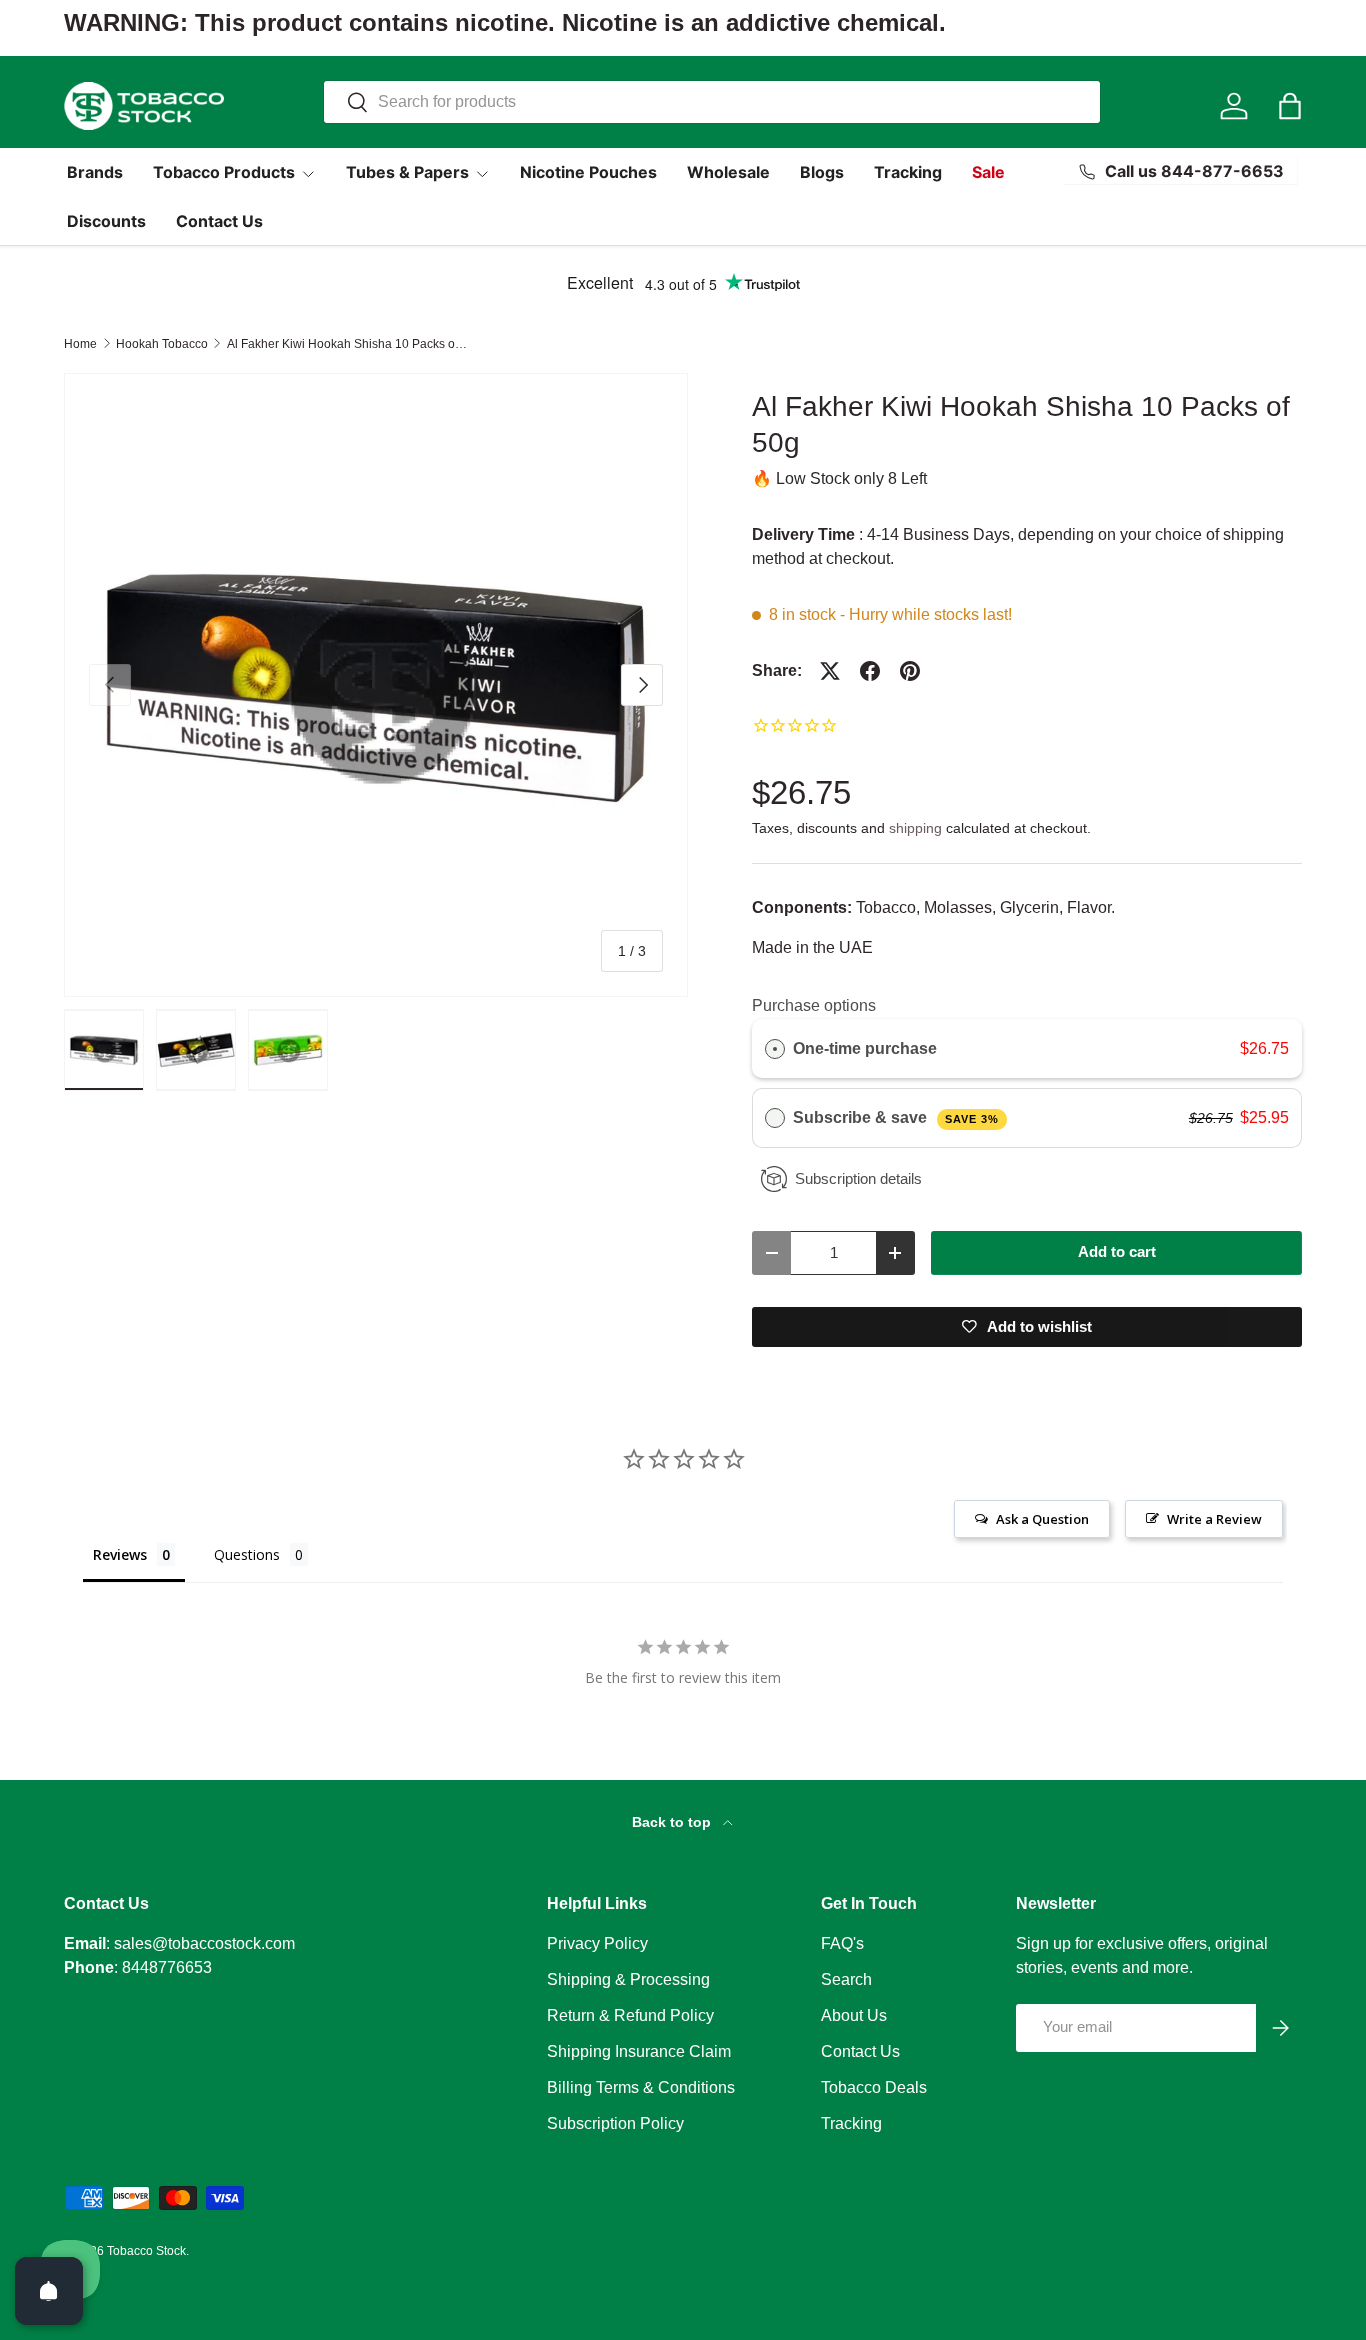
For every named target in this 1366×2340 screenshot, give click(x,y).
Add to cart (1117, 1252)
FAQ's (842, 1943)
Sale (988, 172)
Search (846, 1979)
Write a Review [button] (1214, 1519)
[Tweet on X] (830, 671)
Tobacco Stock (146, 2251)
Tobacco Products (224, 172)
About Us (854, 2015)
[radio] (775, 1049)
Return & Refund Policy (630, 2015)
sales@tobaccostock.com (204, 1943)
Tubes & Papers (407, 172)
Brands (95, 172)
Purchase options (814, 1005)
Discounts (106, 221)
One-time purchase (865, 1048)
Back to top (673, 1822)
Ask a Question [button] (1042, 1519)
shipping (915, 828)
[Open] (49, 2291)
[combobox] (712, 102)
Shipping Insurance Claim (639, 2051)
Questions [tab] (247, 1554)
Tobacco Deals (874, 2087)
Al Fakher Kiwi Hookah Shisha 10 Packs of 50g (347, 344)
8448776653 (167, 1967)
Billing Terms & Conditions (641, 2087)
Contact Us (219, 221)
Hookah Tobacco (162, 344)
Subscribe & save (895, 1117)
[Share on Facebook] (870, 671)
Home (80, 344)
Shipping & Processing (628, 1979)
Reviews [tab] (120, 1554)
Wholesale (728, 172)
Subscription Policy (615, 2123)
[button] (1290, 106)
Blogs (822, 172)
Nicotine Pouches (588, 172)
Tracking (908, 172)
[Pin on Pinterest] (910, 671)
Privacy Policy (597, 1943)
